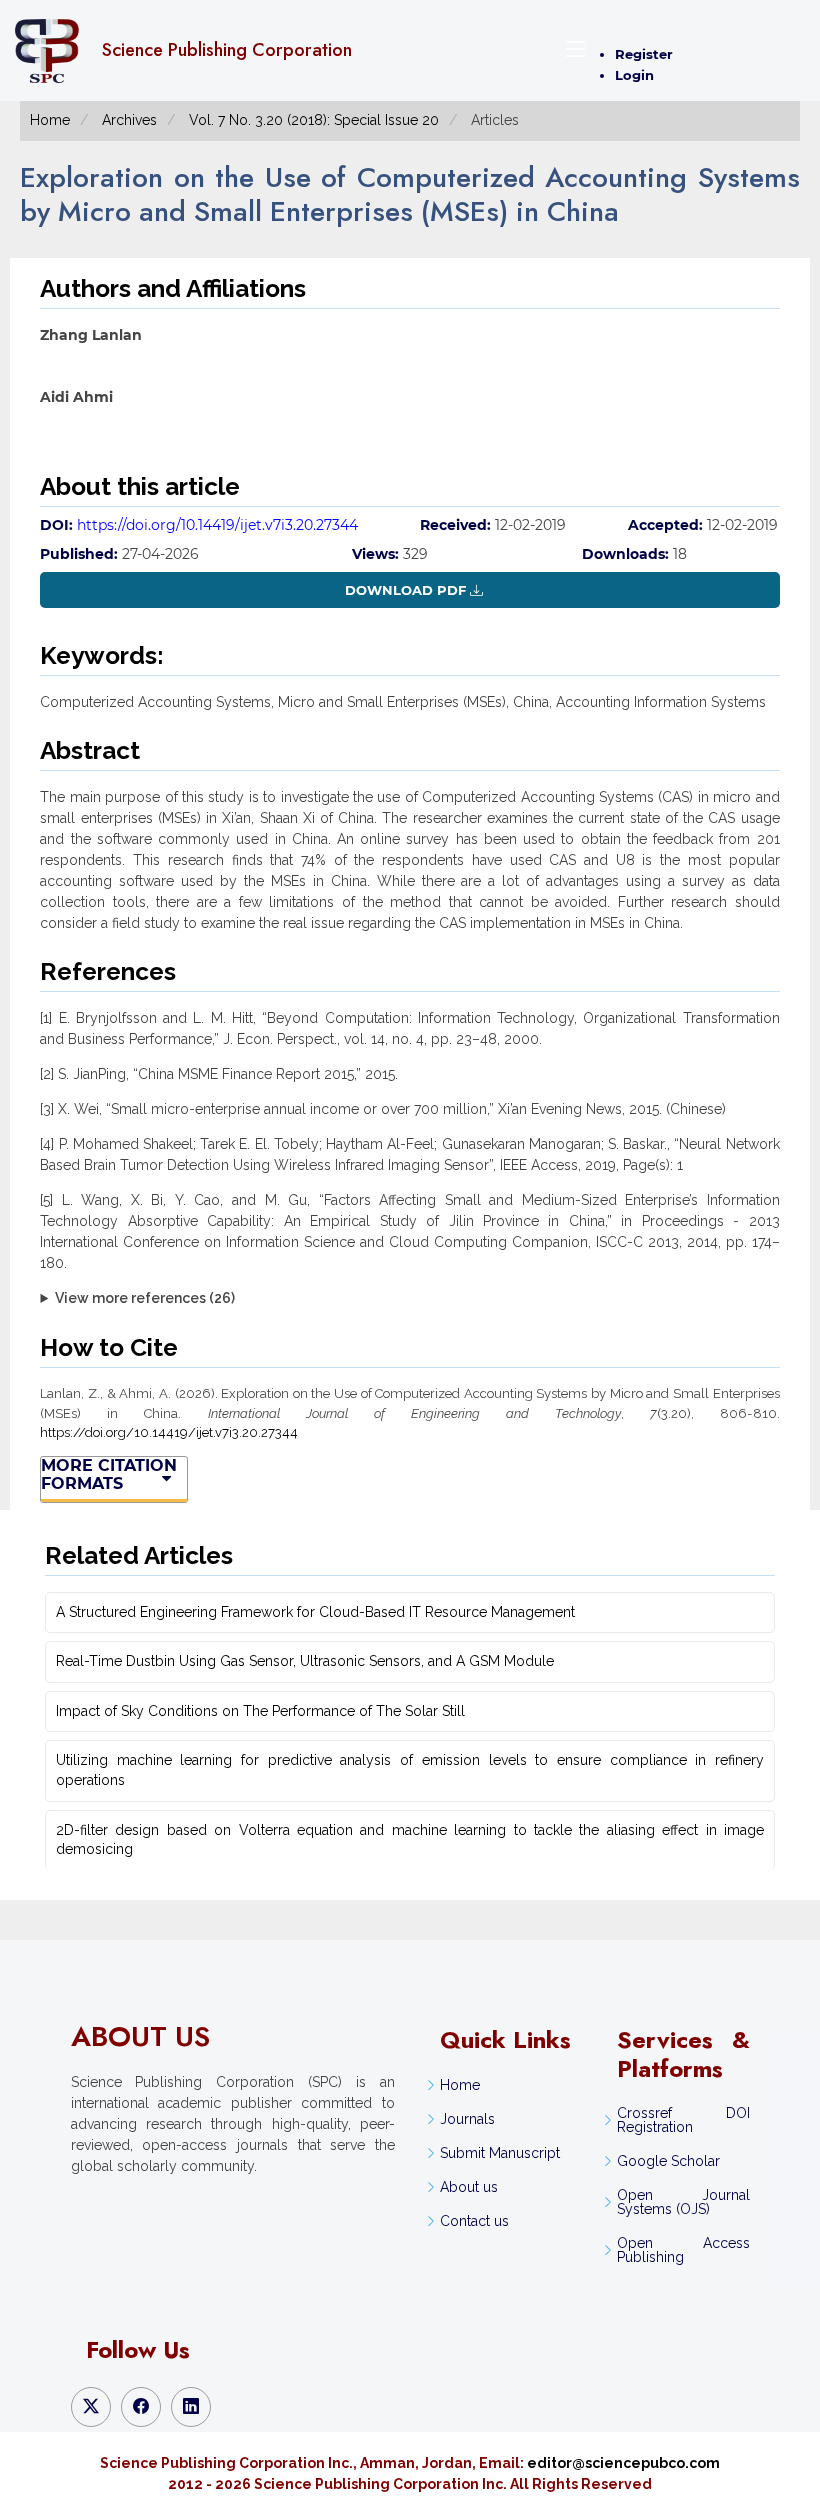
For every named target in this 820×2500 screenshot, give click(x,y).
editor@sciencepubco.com (623, 2463)
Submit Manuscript (500, 2153)
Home (50, 120)
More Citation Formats (109, 1475)
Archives (129, 120)
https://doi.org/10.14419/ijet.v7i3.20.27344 (217, 525)
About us (469, 2187)
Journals (467, 2119)
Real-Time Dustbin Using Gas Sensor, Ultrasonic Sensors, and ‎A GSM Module (305, 1661)
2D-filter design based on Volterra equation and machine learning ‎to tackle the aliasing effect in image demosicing (410, 1840)
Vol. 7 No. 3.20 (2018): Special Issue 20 (314, 120)
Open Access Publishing (683, 2250)
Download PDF (405, 590)
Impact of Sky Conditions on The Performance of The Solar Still (260, 1711)
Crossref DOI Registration (683, 2120)
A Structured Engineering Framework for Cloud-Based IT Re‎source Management (315, 1612)
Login (634, 75)
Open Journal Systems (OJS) (683, 2202)
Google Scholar (668, 2161)
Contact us (474, 2221)
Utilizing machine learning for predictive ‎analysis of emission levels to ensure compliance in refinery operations (410, 1770)
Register (644, 54)
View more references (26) (145, 1298)
